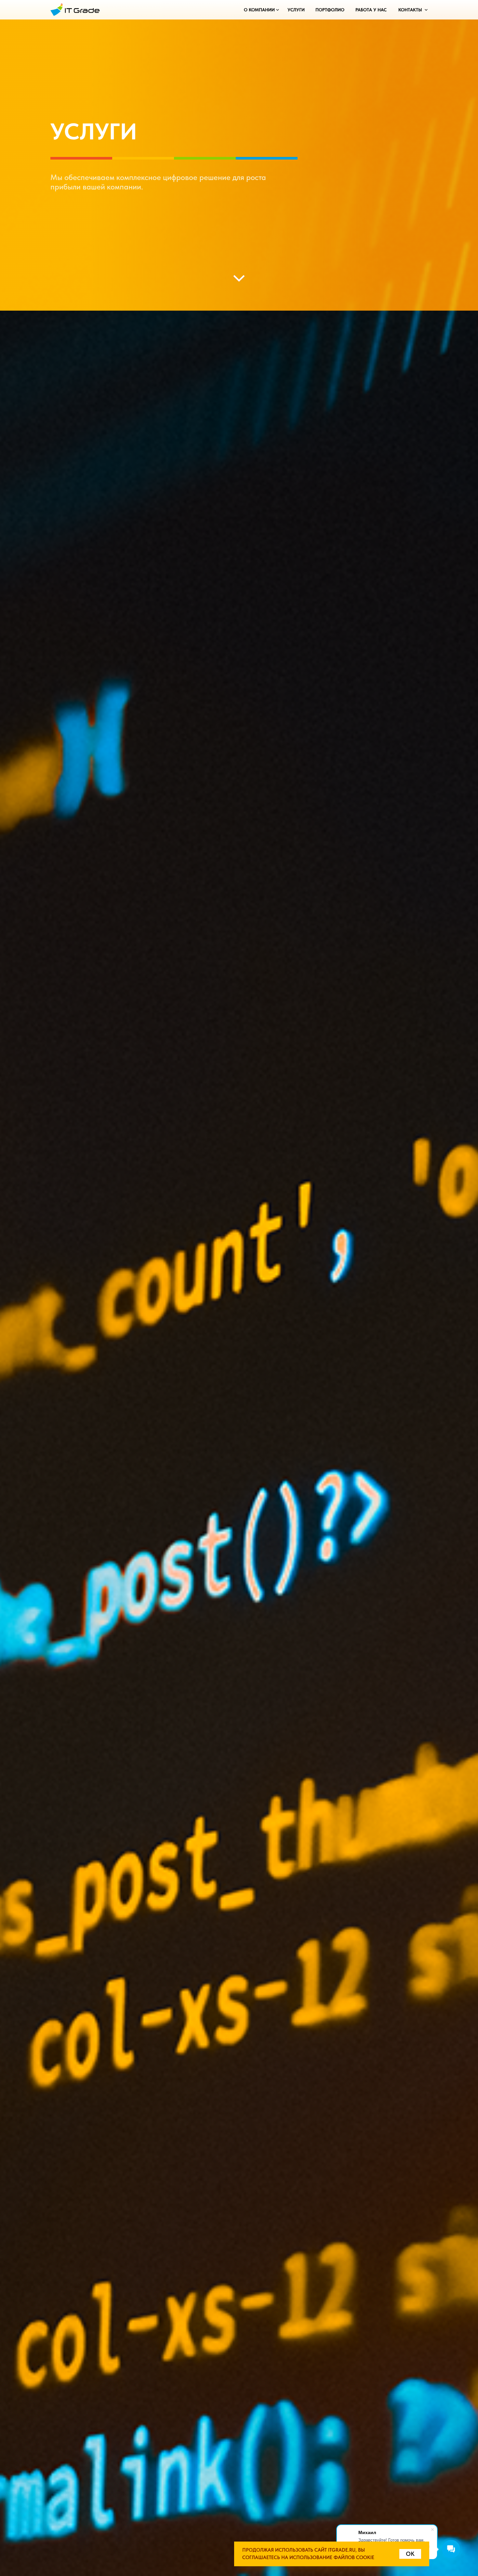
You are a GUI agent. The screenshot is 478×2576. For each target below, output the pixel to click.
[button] (259, 10)
